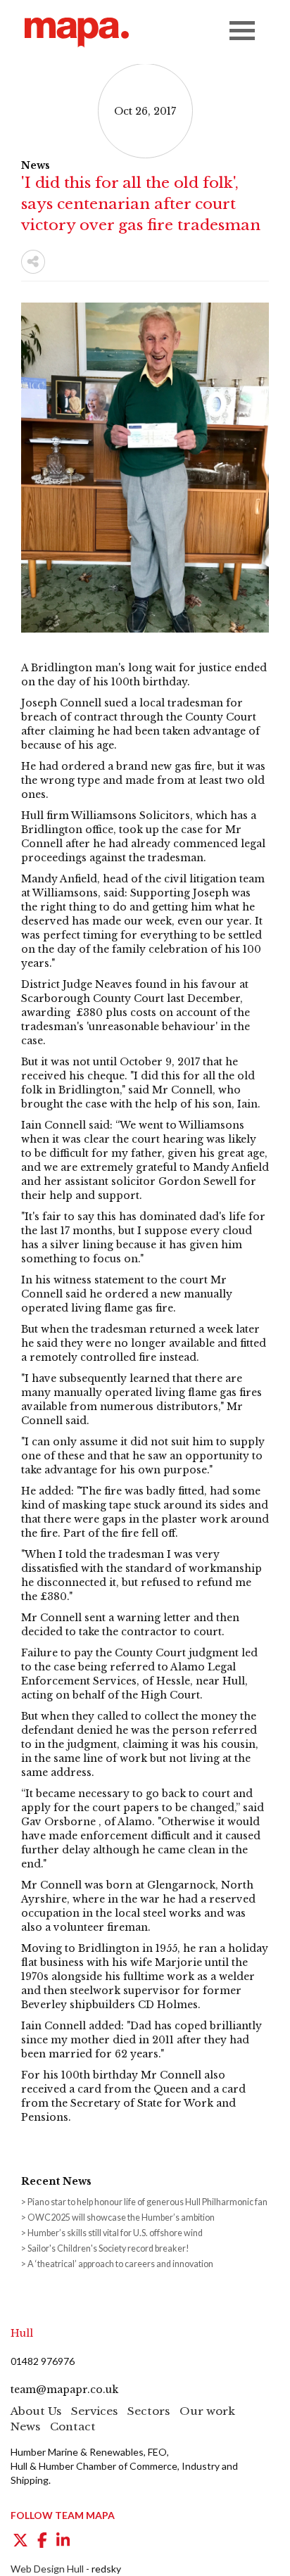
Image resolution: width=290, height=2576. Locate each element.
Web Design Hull (47, 2569)
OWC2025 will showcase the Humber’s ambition (121, 2217)
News (25, 2426)
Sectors (149, 2411)
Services (94, 2411)
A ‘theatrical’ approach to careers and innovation (120, 2264)
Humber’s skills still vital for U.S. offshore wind (115, 2233)
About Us (36, 2411)
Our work (207, 2411)
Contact (73, 2426)
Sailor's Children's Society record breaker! (108, 2248)
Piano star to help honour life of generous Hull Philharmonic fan (147, 2202)
